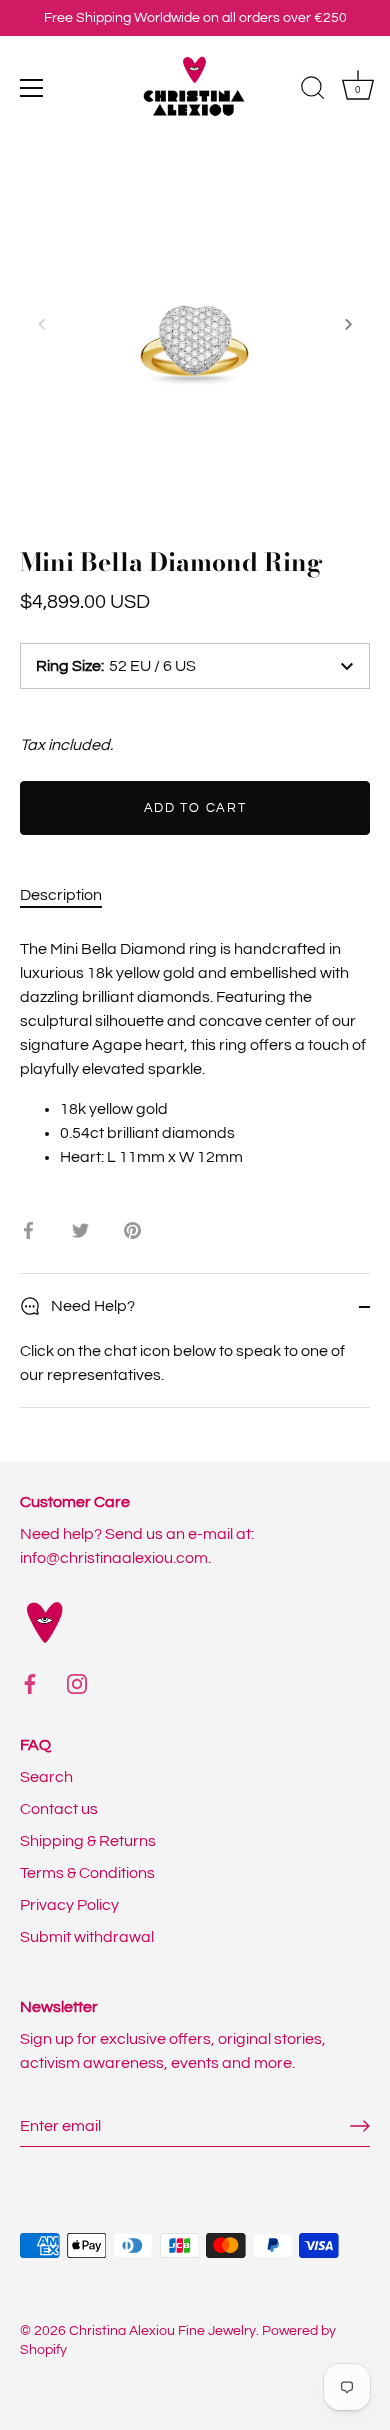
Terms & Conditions (87, 1873)
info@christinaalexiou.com (114, 1558)
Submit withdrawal (87, 1937)
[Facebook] (30, 1683)
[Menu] (32, 88)
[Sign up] (360, 2126)
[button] (42, 324)
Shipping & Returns (88, 1841)
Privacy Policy (69, 1905)
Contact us (59, 1809)
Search (46, 1777)
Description (61, 895)
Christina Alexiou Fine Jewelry (162, 2331)
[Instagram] (77, 1683)
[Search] (313, 91)
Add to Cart (195, 808)
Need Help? (91, 1306)
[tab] (71, 895)
